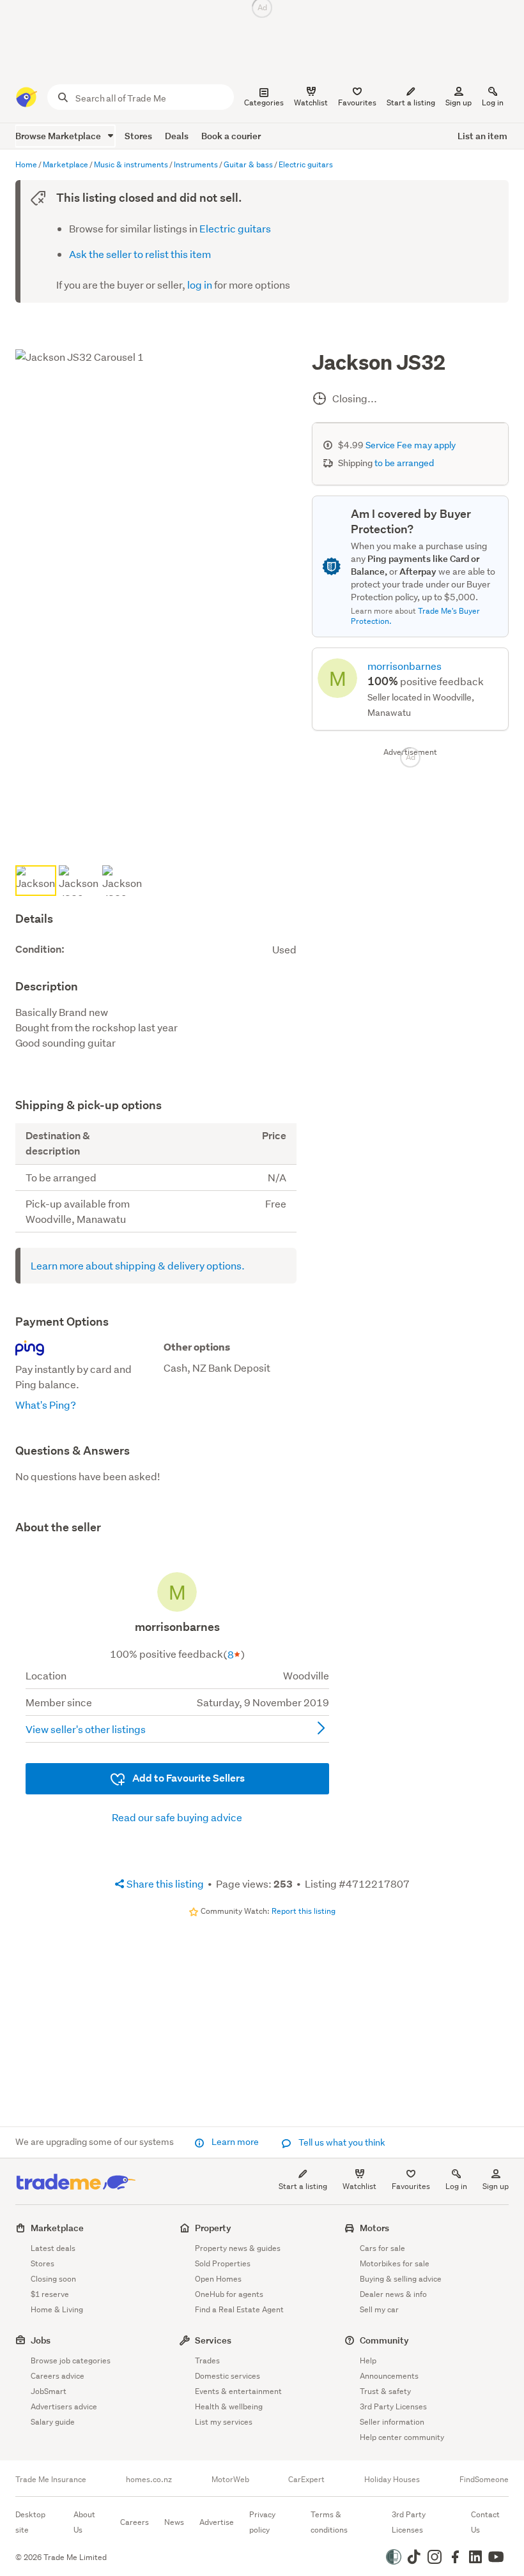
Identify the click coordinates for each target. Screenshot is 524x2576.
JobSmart (49, 2391)
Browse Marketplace (59, 136)
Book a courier (231, 136)
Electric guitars (235, 228)
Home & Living (57, 2309)
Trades (207, 2360)
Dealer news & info (393, 2294)
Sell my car (379, 2309)
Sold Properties (223, 2263)
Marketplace (57, 2228)
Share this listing (164, 1883)
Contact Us (485, 2522)
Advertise (217, 2522)
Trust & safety (385, 2391)
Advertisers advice (64, 2406)
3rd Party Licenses (393, 2406)
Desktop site (30, 2522)
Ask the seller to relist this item (140, 254)
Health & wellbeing (229, 2406)
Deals (177, 136)
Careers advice (58, 2376)
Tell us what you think (341, 2142)
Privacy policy (262, 2522)
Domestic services (227, 2376)
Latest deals (53, 2248)
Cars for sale (382, 2248)
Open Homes (218, 2279)
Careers (135, 2522)
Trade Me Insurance (51, 2480)
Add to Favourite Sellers (188, 1778)
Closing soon (53, 2279)
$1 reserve (50, 2294)
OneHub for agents (229, 2294)
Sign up (458, 102)
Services (213, 2340)
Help (368, 2360)
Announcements (389, 2376)
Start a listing (303, 2186)
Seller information (392, 2422)
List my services (224, 2422)
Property (213, 2228)
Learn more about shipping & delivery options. (138, 1265)
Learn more (235, 2142)
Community (384, 2340)
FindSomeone (484, 2480)
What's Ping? (46, 1405)
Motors (374, 2228)
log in (200, 284)
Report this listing (304, 1911)
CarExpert (306, 2480)
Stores (138, 136)
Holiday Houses (392, 2480)
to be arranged (404, 463)
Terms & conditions (329, 2522)
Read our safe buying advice (177, 1817)
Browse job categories (71, 2360)
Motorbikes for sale (395, 2263)
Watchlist (359, 2186)
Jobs (41, 2340)
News (174, 2522)
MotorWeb (230, 2480)
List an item (482, 136)
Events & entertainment (238, 2391)
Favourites (411, 2186)
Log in (493, 102)
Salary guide (53, 2422)
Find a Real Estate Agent (239, 2309)
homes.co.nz (149, 2480)
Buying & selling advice (401, 2279)
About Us (84, 2522)
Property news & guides (238, 2248)
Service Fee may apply (411, 445)
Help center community (402, 2437)
